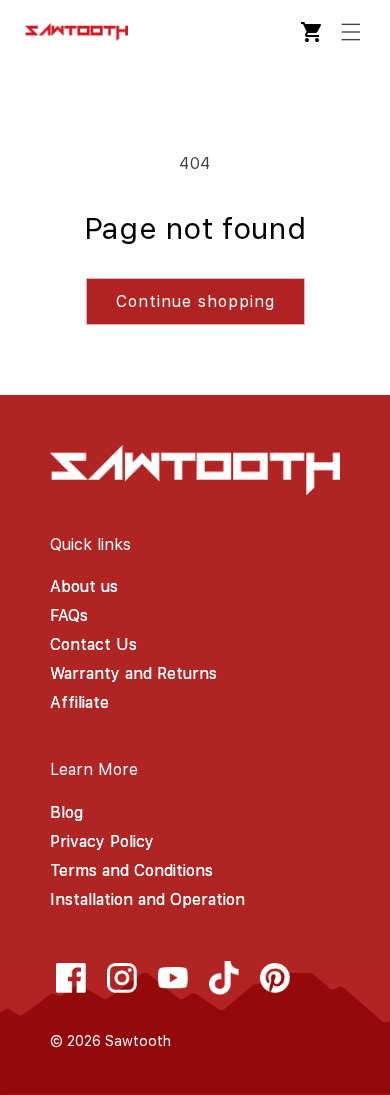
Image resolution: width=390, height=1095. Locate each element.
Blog (66, 812)
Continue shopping (195, 301)
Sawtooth (138, 1041)
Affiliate (79, 702)
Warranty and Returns (133, 673)
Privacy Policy (102, 841)
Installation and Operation (147, 899)
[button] (351, 32)
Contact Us (93, 644)
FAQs (69, 615)
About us (84, 586)
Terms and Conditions (131, 870)
